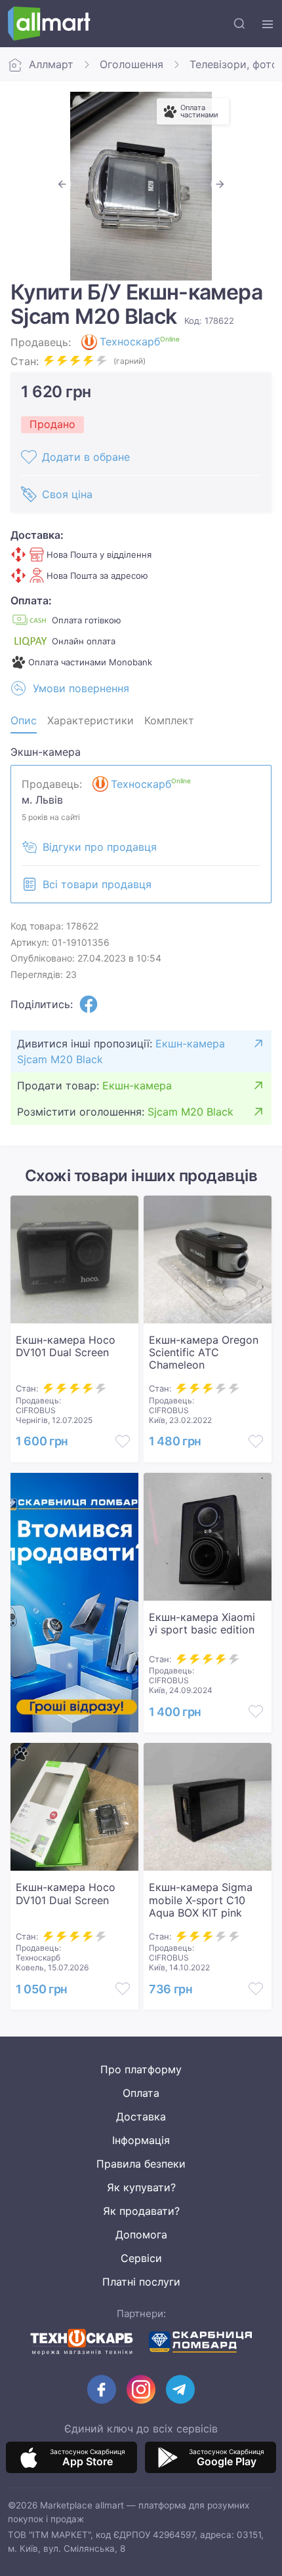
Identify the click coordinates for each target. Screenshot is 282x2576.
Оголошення (131, 64)
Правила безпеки (141, 2164)
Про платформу (141, 2069)
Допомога (141, 2234)
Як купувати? (141, 2187)
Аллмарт (51, 64)
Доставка (141, 2117)
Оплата (141, 2093)
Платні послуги (141, 2282)
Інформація (141, 2140)
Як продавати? (141, 2211)
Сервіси (141, 2258)
